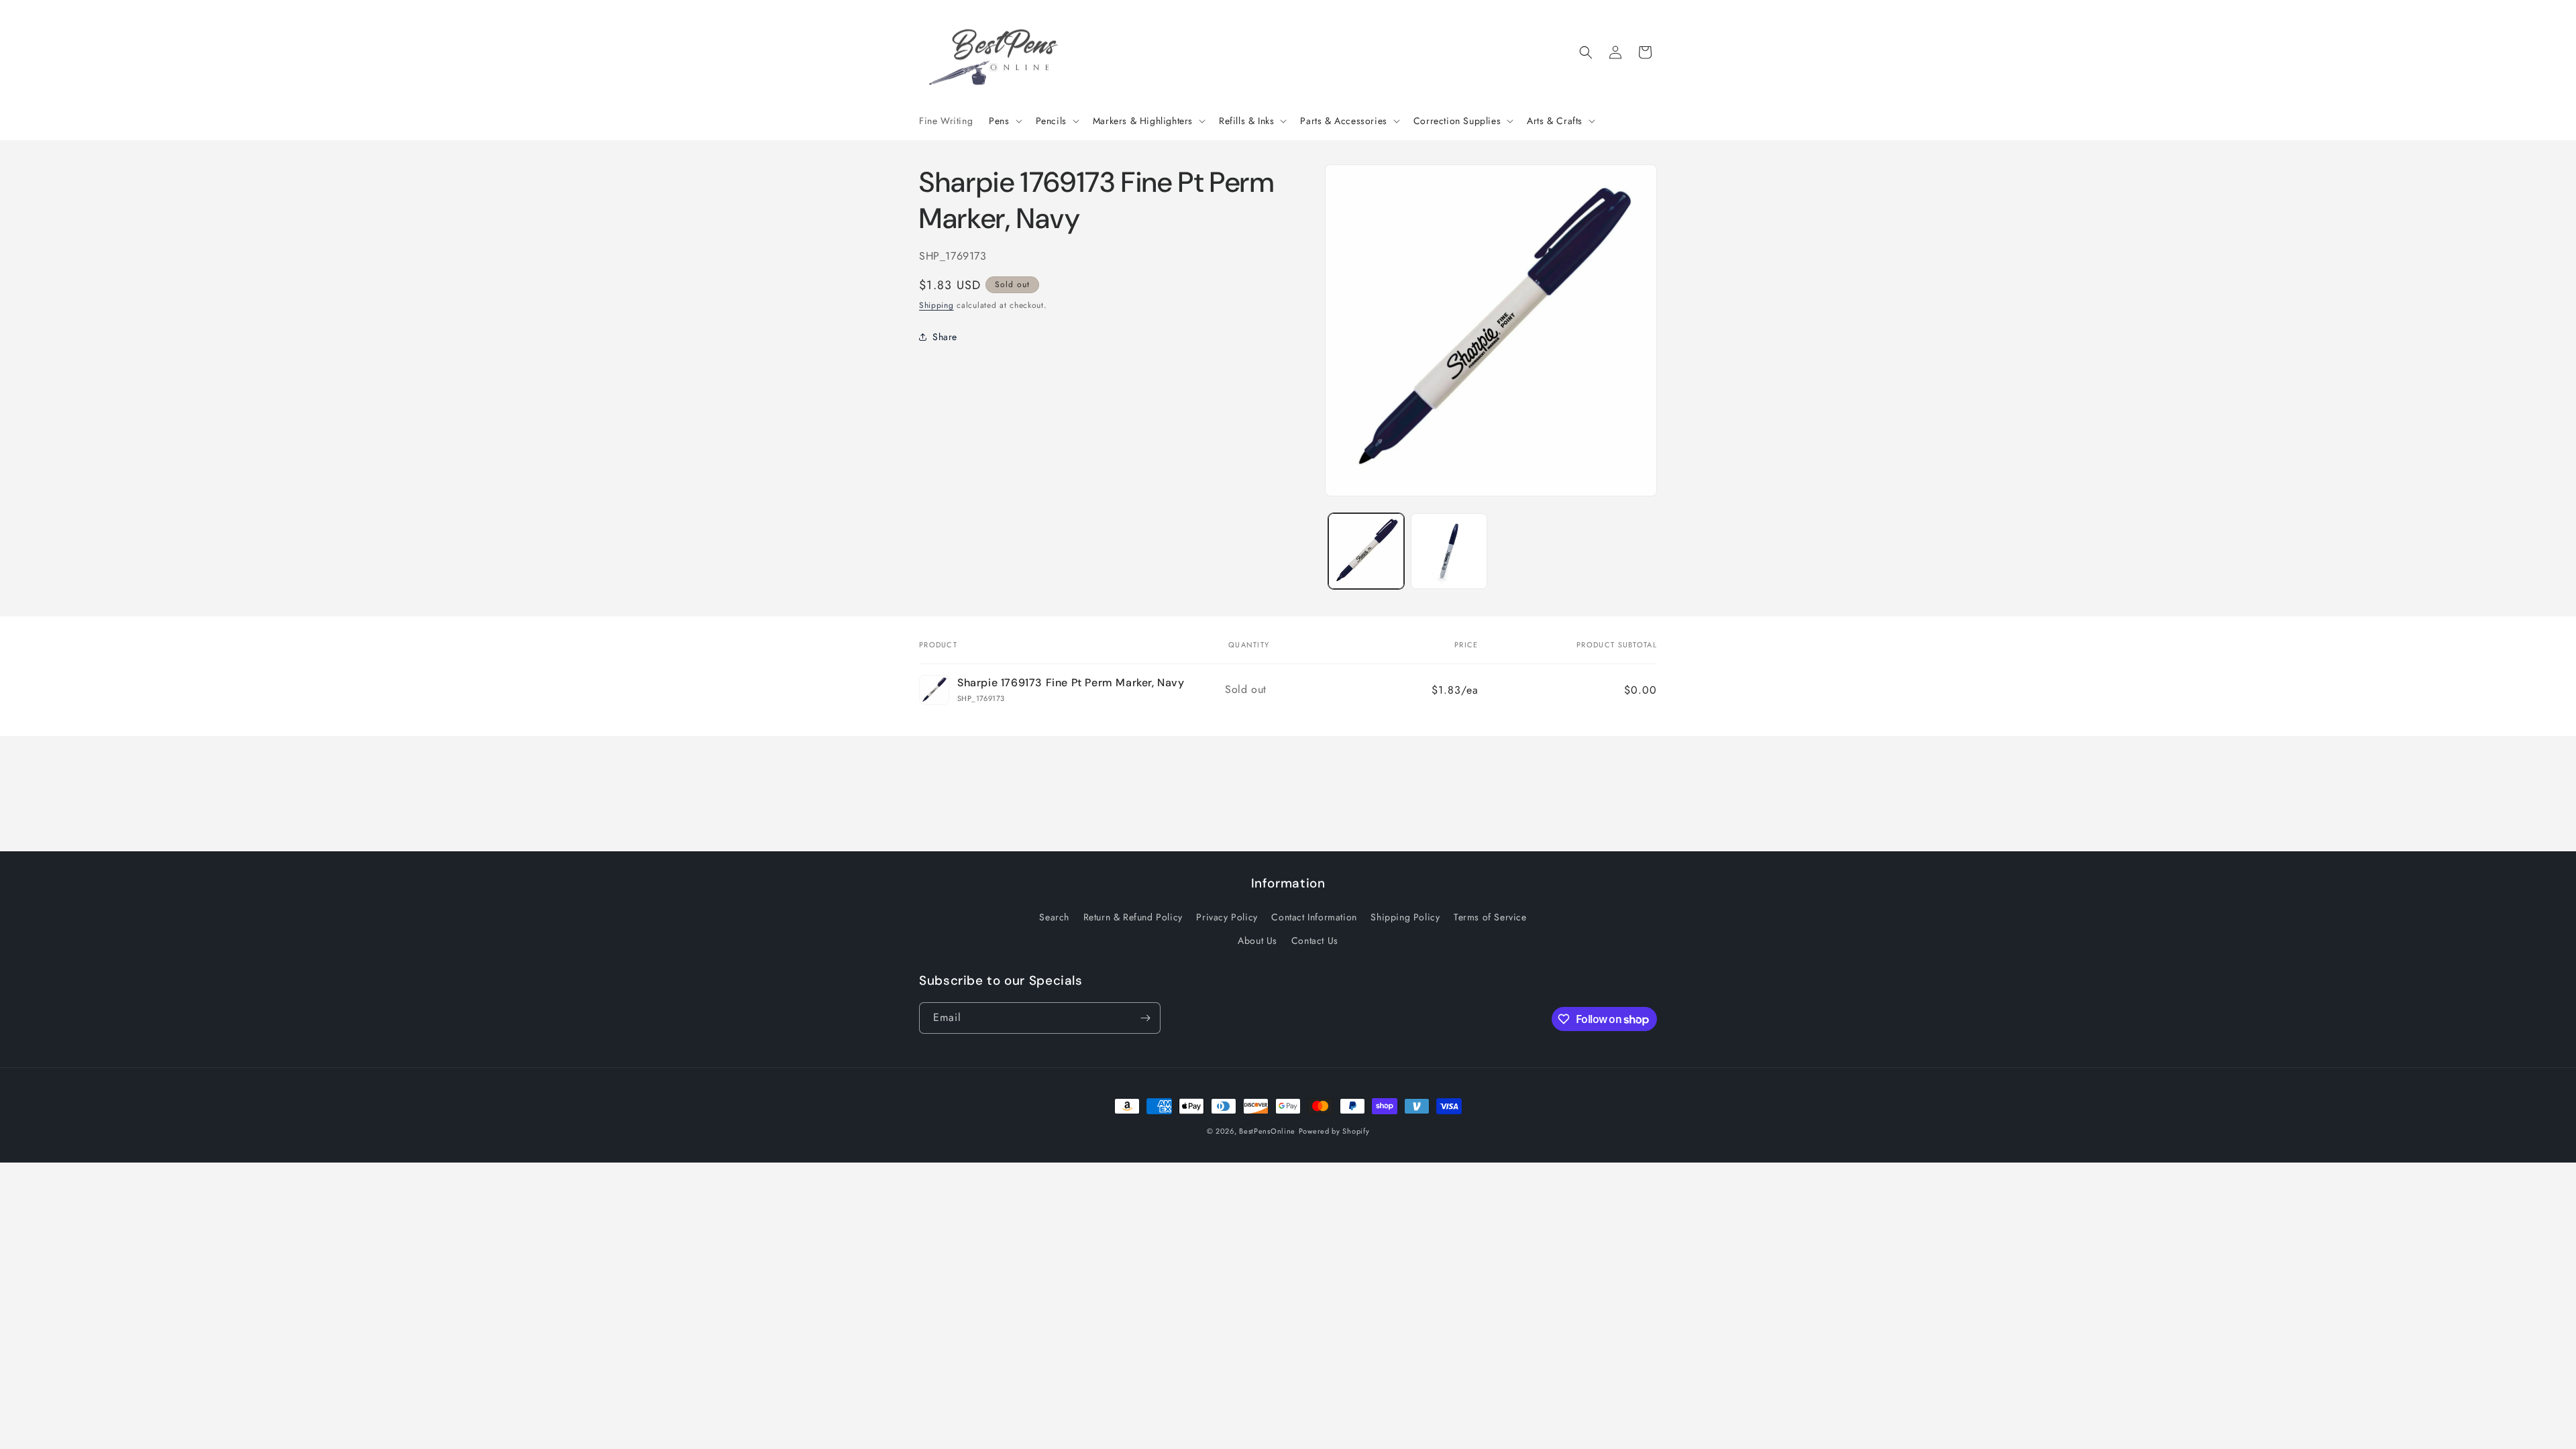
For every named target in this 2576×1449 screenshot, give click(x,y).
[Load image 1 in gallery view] (1366, 551)
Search (1054, 917)
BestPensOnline (1267, 1131)
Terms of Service (1490, 917)
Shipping (936, 305)
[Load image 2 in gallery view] (1449, 551)
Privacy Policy (1227, 917)
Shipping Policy (1405, 917)
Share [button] (945, 337)
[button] (1004, 121)
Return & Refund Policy (1133, 917)
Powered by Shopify (1334, 1131)
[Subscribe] (1145, 1018)
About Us (1257, 941)
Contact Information (1314, 917)
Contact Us (1315, 941)
